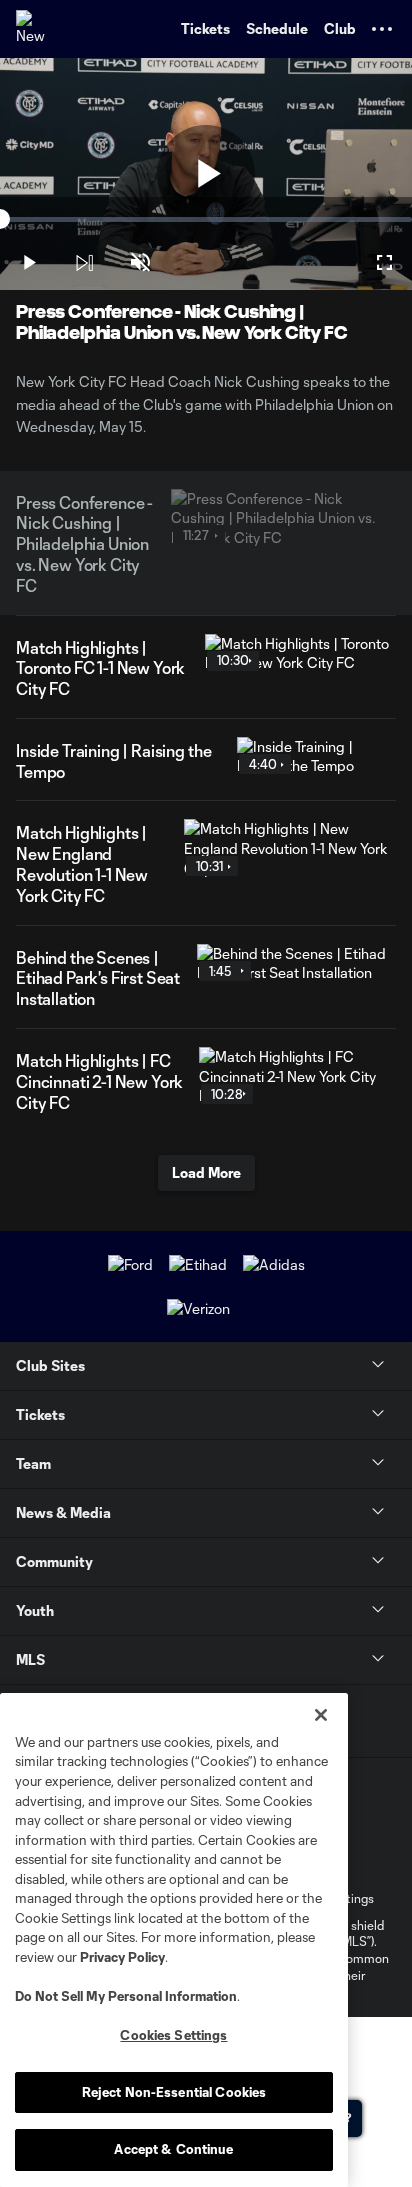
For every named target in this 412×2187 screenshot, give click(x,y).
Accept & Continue (173, 2149)
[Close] (321, 1715)
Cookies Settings (173, 2035)
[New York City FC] (35, 29)
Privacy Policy (122, 1957)
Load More (206, 1172)
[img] (84, 263)
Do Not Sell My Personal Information (126, 1996)
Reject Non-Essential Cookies (174, 2092)
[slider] (206, 219)
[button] (382, 29)
